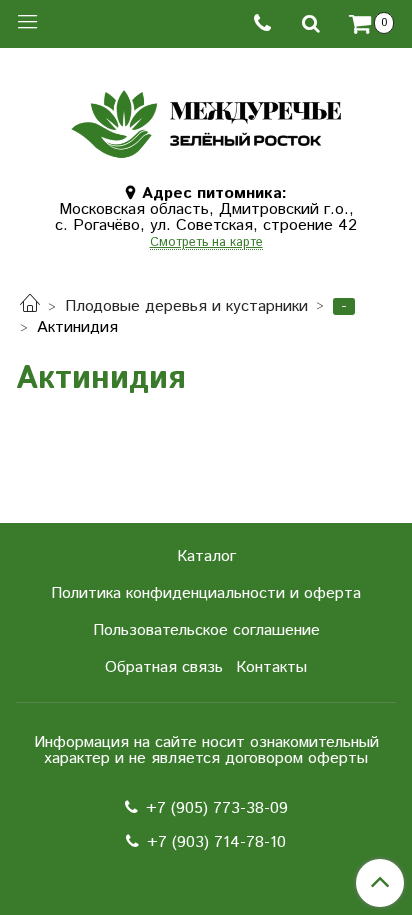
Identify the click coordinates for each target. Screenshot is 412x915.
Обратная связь (164, 667)
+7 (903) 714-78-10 (216, 842)
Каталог (206, 556)
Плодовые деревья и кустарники (186, 306)
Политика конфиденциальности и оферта (206, 593)
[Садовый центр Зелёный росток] (205, 119)
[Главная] (30, 306)
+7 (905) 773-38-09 (217, 808)
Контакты (271, 667)
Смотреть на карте (206, 243)
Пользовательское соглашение (206, 630)
